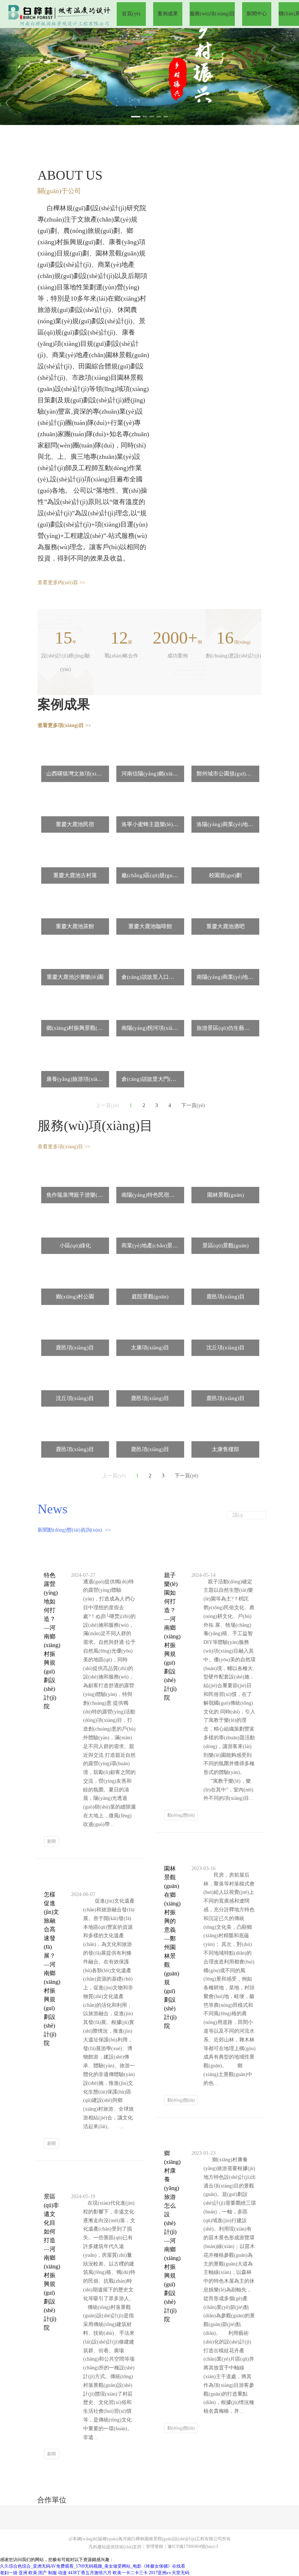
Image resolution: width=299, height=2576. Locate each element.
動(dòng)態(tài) (181, 1815)
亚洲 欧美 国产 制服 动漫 (43, 2573)
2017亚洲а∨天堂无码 (169, 2573)
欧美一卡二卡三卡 (130, 2573)
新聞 (51, 1841)
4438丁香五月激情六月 (90, 2573)
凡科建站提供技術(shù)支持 (115, 2547)
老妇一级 (9, 2573)
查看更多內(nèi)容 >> (61, 583)
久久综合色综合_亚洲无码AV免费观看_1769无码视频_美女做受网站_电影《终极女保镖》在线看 (93, 2566)
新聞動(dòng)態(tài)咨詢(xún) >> (74, 1530)
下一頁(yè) (193, 1105)
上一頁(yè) (107, 1105)
